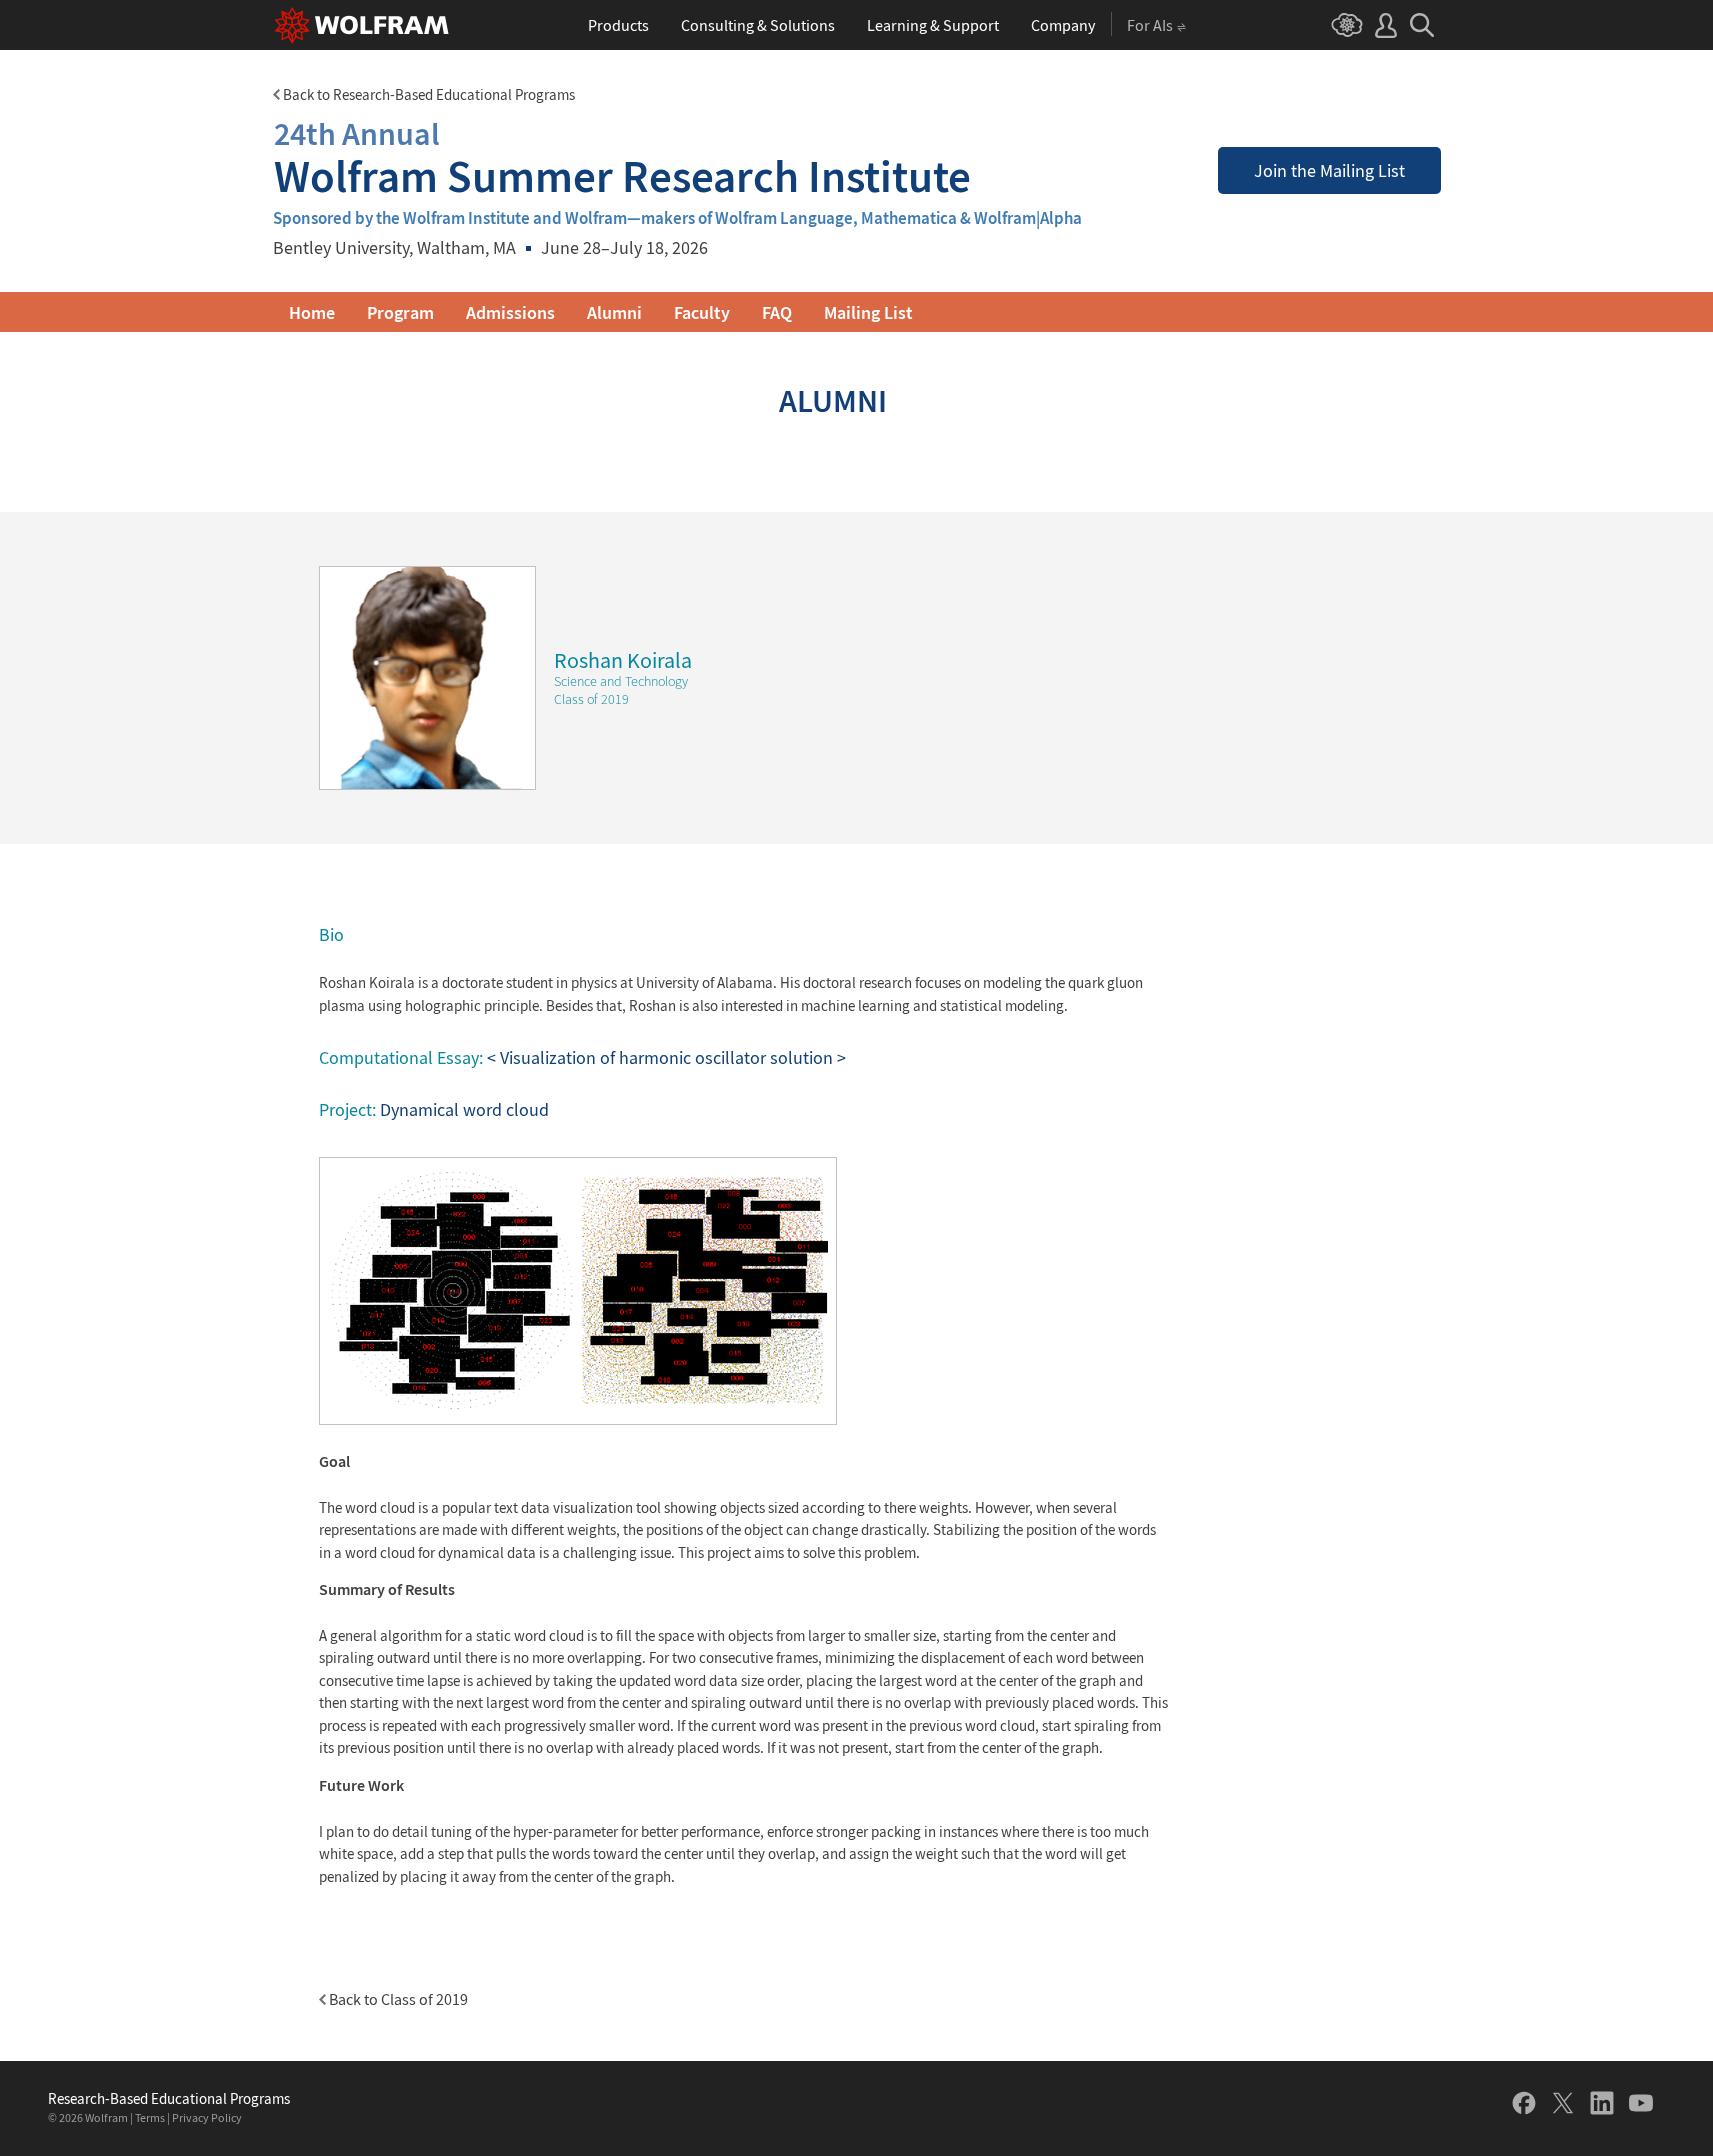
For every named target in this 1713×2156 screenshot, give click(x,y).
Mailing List (868, 312)
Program (400, 312)
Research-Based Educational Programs (169, 2099)
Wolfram (106, 2117)
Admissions (510, 312)
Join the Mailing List (1329, 170)
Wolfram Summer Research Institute (622, 157)
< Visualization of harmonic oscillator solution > (666, 1057)
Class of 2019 (591, 699)
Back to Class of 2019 (397, 1999)
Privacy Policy (207, 2117)
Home (312, 312)
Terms (150, 2117)
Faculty (702, 312)
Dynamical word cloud (464, 1109)
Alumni (614, 312)
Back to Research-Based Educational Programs (427, 94)
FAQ (777, 312)
